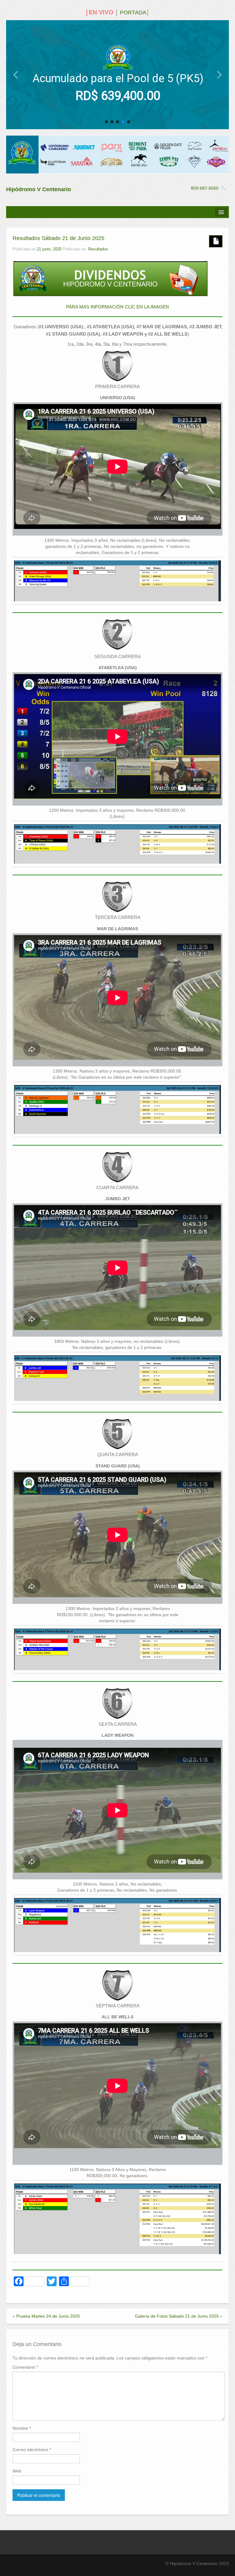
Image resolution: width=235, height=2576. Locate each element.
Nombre (22, 2428)
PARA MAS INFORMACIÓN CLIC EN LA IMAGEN (117, 307)
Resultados (98, 249)
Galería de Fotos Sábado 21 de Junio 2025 (177, 2316)
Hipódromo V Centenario (39, 189)
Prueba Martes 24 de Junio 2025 (48, 2316)
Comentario (25, 2367)
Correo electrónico (32, 2450)
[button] (16, 75)
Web (17, 2471)
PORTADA (133, 13)
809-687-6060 (205, 188)
